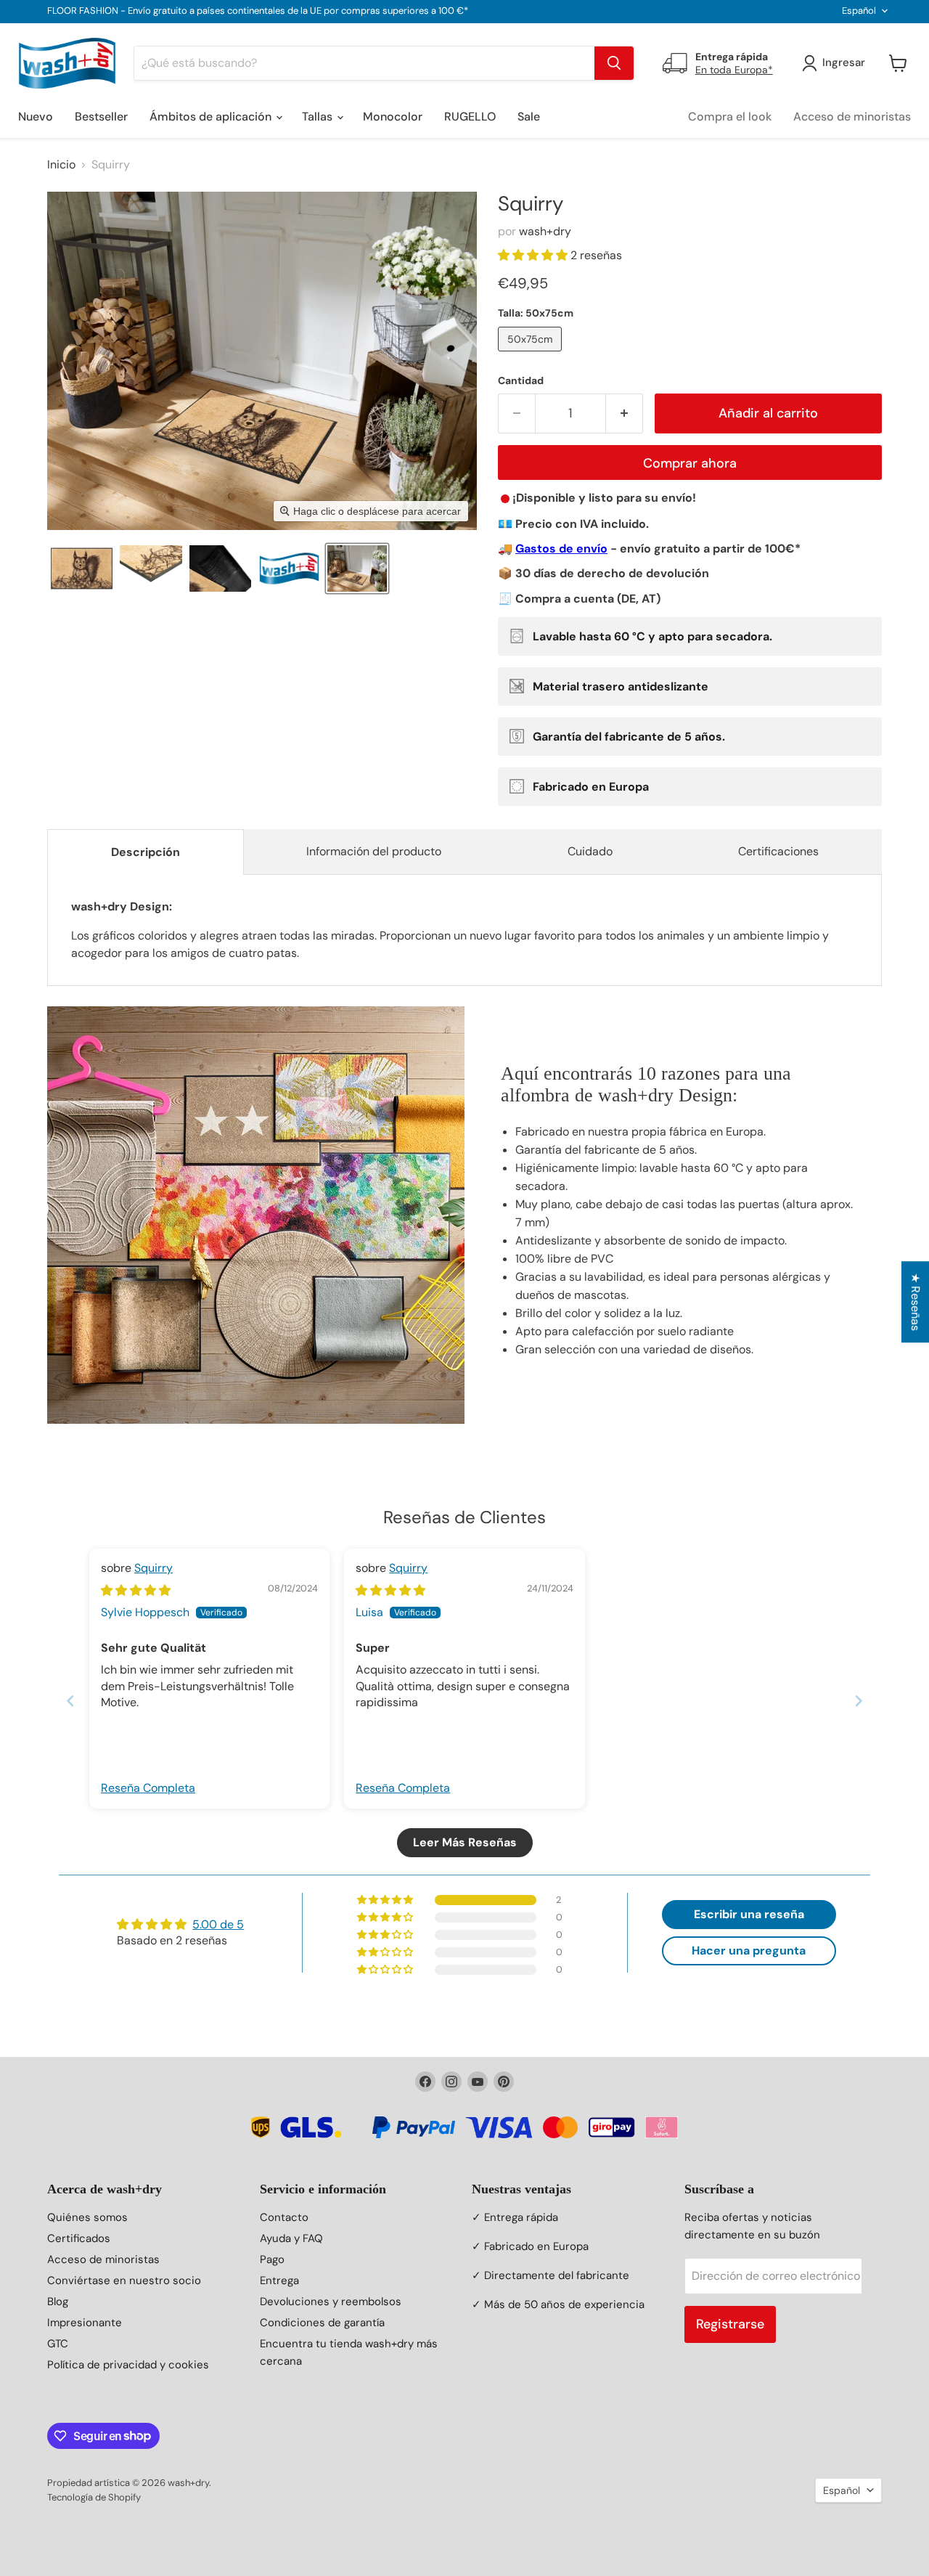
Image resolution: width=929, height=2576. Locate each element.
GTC (58, 2344)
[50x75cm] (532, 355)
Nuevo (36, 117)
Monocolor (393, 117)
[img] (136, 1590)
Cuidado (590, 851)
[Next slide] (859, 1701)
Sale (529, 117)
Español (859, 11)
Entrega (279, 2281)
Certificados (79, 2238)
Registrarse (730, 2324)
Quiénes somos (87, 2217)
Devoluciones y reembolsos (331, 2302)
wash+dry (545, 231)
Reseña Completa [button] (148, 1788)
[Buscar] (614, 63)
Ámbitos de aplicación (212, 117)
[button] (82, 568)
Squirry (154, 1568)
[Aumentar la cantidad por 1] (625, 413)
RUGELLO (470, 117)
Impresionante (85, 2323)
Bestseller (101, 117)
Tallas (319, 117)
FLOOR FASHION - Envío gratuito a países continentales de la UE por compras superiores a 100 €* (258, 11)
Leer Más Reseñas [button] (465, 1842)
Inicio (61, 165)
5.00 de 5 (218, 1924)
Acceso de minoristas (852, 117)
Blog (58, 2302)
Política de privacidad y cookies (128, 2365)
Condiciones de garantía (322, 2323)
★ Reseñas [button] (916, 1302)
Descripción (146, 852)
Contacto (284, 2217)
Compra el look (730, 117)
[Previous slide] (70, 1701)
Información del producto (374, 851)
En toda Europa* (734, 70)
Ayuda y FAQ (291, 2238)
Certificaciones (778, 851)
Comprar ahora (690, 463)
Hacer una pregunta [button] (749, 1951)
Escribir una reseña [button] (749, 1914)
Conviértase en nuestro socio (124, 2281)
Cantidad (521, 380)
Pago (272, 2259)
